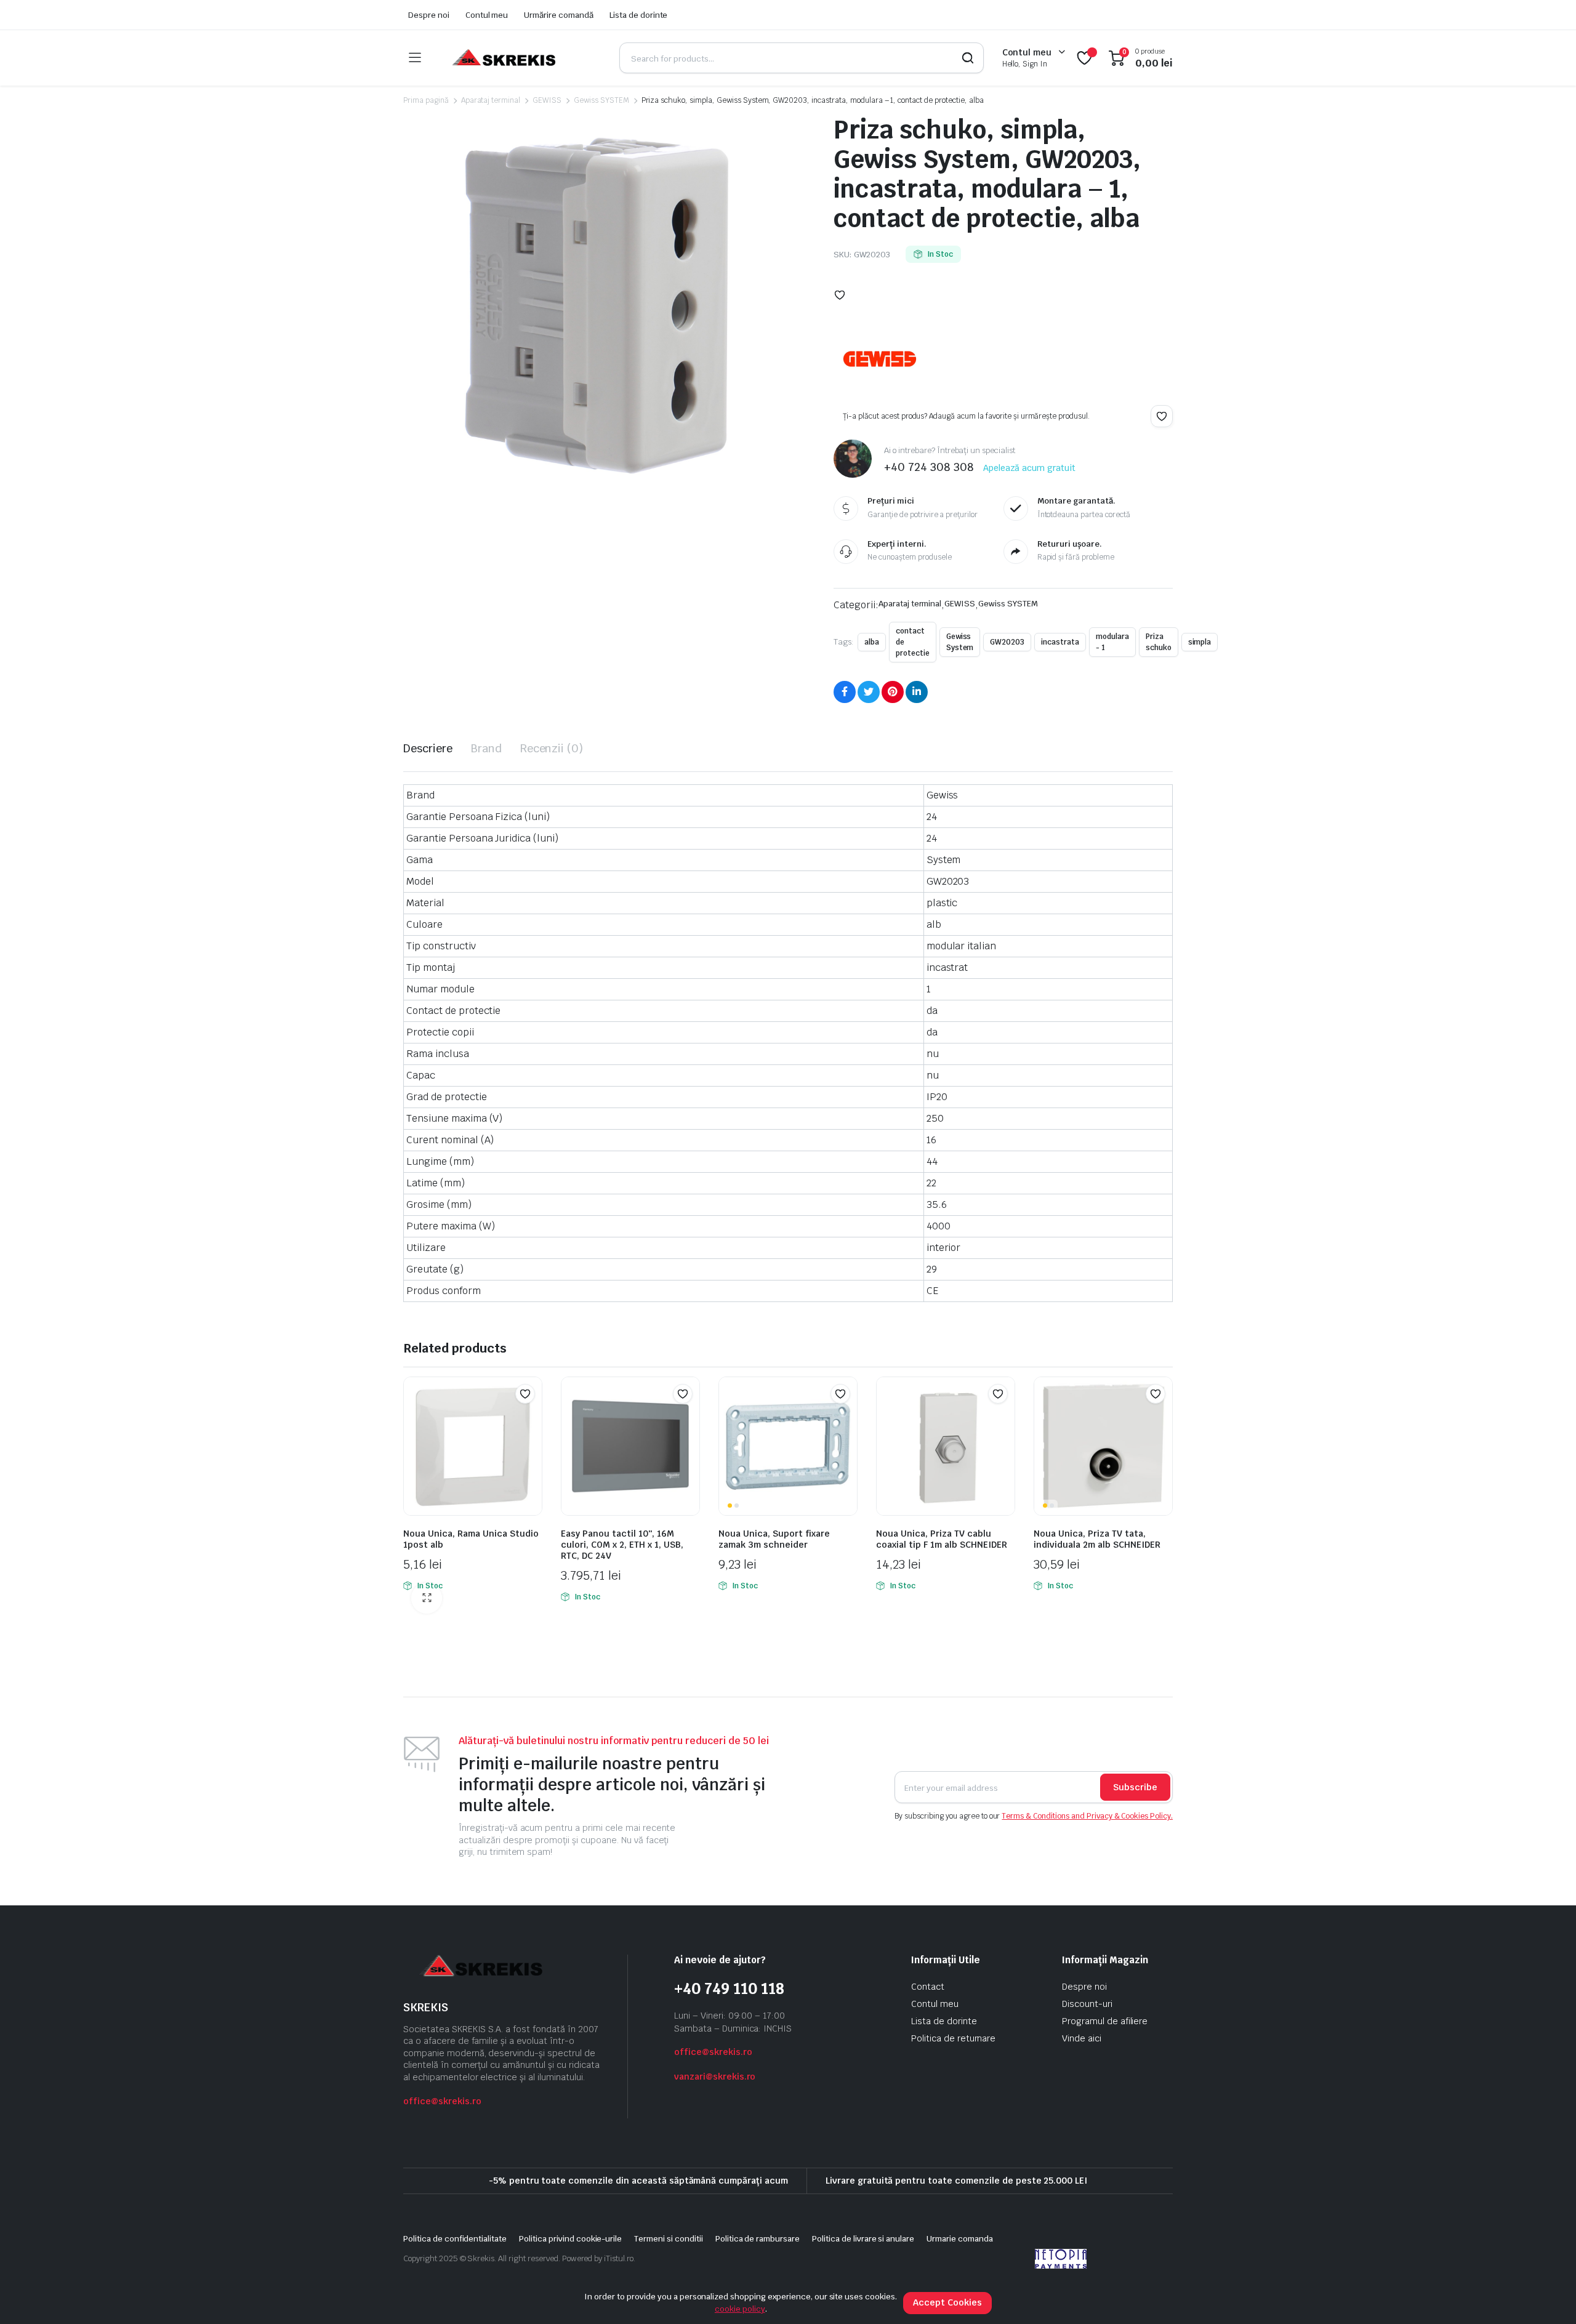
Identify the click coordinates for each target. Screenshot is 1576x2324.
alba (872, 642)
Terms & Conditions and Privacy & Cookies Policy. (1087, 1816)
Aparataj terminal (491, 100)
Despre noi (429, 15)
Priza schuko (1159, 642)
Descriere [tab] (428, 748)
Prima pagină (426, 100)
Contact (928, 1987)
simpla (1200, 642)
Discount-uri (1087, 2004)
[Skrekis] (503, 58)
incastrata (1060, 642)
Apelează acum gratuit (1029, 468)
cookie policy (740, 2309)
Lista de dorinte (639, 15)
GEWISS (547, 100)
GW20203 (1007, 642)
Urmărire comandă (559, 15)
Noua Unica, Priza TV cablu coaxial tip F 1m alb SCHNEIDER (942, 1539)
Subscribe (1135, 1787)
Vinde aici (1082, 2038)
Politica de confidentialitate (455, 2239)
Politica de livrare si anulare (863, 2239)
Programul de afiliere (1105, 2021)
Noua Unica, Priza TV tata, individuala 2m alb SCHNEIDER (1097, 1539)
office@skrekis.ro (442, 2101)
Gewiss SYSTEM (601, 100)
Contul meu (487, 15)
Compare (531, 1418)
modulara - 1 (1112, 642)
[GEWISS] (880, 359)
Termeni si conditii (668, 2239)
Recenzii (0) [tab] (552, 748)
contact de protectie (913, 642)
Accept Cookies (947, 2302)
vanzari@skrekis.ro (715, 2077)
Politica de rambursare (758, 2239)
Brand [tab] (486, 748)
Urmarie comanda (960, 2239)
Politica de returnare (953, 2038)
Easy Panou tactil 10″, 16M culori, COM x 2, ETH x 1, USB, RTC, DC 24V (622, 1545)
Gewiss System (960, 642)
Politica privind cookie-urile (570, 2239)
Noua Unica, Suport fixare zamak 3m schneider (774, 1539)
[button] (840, 295)
